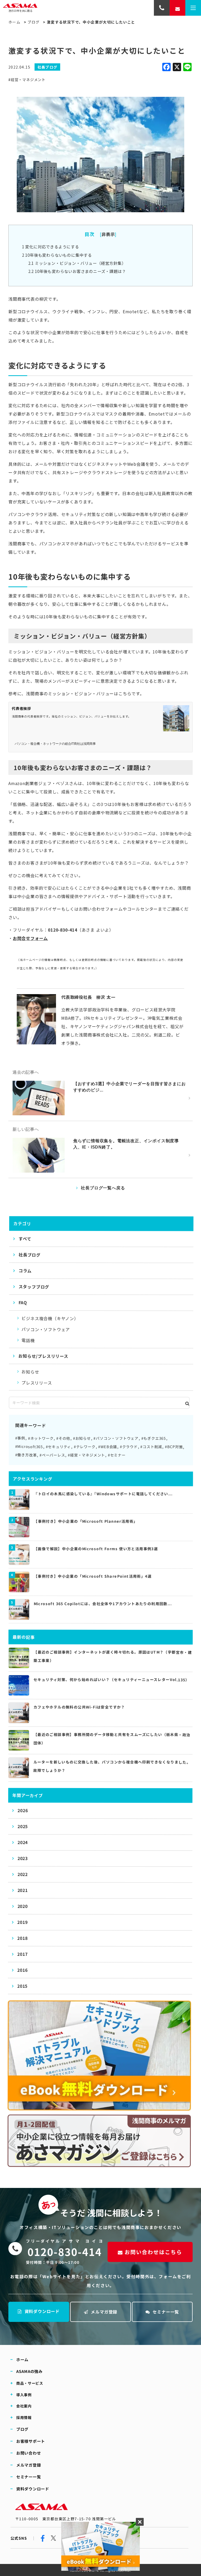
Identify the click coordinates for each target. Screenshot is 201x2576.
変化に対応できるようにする (51, 247)
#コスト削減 (151, 1447)
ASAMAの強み (29, 2371)
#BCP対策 (174, 1447)
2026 (23, 1811)
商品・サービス (30, 2383)
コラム (25, 1271)
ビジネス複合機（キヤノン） (50, 1318)
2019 (22, 1922)
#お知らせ (82, 1438)
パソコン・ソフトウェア (46, 1329)
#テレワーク (85, 1447)
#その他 (63, 1438)
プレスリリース (37, 1383)
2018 (22, 1938)
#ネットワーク (41, 1438)
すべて (25, 1239)
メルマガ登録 (104, 2312)
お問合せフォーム (30, 938)
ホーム (14, 22)
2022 (23, 1874)
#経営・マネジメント (27, 80)
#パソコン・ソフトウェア (116, 1438)
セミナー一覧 (166, 2312)
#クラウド (129, 1447)
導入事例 (24, 2394)
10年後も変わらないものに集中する (57, 255)
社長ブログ (30, 1255)
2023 (23, 1858)
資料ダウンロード (42, 2311)
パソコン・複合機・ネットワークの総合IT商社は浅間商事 (55, 744)
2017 (22, 1954)
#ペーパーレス (52, 1455)
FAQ (23, 1303)
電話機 (28, 1340)
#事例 (20, 1438)
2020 (23, 1906)
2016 (22, 1970)
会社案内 (24, 2406)
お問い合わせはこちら (154, 2252)
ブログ (33, 22)
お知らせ (30, 1372)
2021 (23, 1890)
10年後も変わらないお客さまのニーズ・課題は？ (77, 271)
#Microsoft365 (29, 1447)
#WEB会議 (108, 1447)
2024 (23, 1843)
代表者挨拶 (21, 708)
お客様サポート (31, 2441)
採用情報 (24, 2417)
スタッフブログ (34, 1287)
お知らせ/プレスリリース (43, 1356)
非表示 (108, 234)
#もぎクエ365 (154, 1438)
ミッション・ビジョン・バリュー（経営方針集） (77, 263)
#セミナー (117, 1455)
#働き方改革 (26, 1455)
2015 (22, 1986)
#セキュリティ (58, 1447)
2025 (23, 1827)
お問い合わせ (29, 2453)
